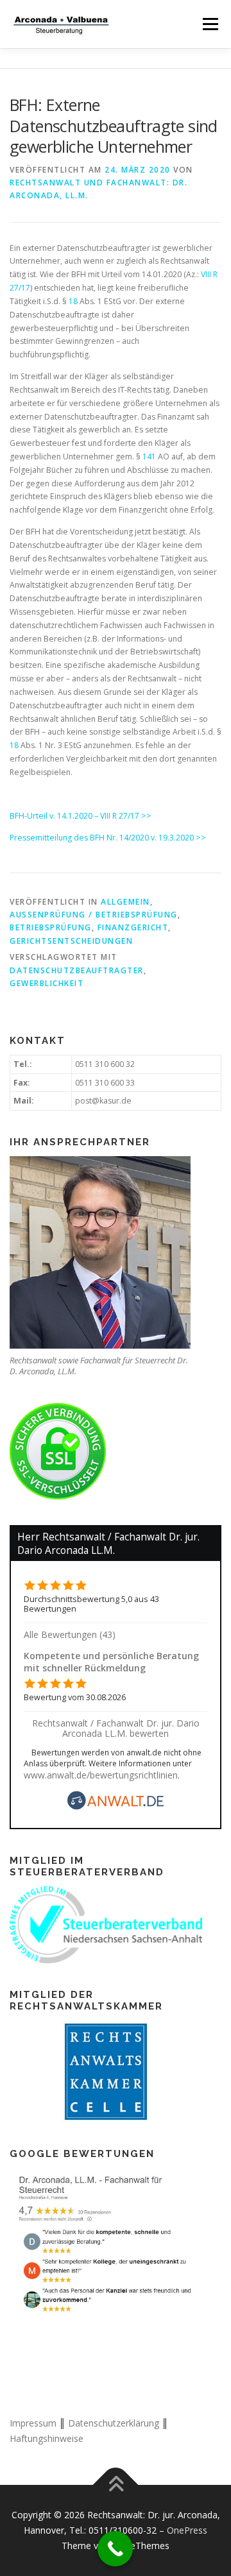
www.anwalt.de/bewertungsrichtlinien (101, 1775)
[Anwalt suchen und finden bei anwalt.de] (116, 1806)
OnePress (187, 2530)
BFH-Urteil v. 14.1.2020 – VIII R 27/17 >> (81, 816)
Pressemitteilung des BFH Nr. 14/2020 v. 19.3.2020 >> (108, 838)
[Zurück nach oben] (116, 2485)
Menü (210, 24)
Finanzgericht (133, 927)
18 (73, 301)
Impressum (33, 2423)
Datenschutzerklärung (114, 2423)
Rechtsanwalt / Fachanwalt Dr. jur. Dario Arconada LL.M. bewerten (116, 1728)
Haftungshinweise (47, 2438)
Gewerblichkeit (47, 983)
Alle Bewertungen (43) (70, 1634)
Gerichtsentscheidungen (71, 941)
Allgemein (125, 902)
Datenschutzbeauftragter (77, 970)
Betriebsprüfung (51, 927)
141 (149, 456)
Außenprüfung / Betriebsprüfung (94, 915)
